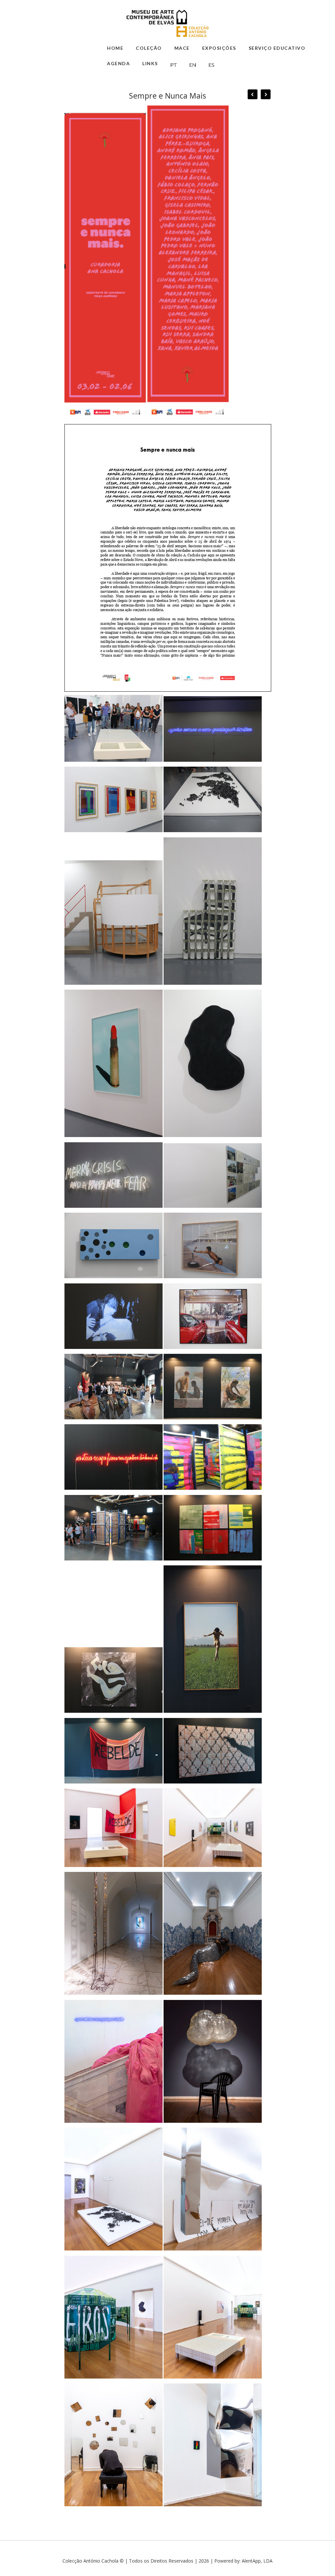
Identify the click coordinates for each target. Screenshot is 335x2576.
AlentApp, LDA (257, 2561)
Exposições (219, 48)
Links (150, 63)
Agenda (118, 63)
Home (115, 48)
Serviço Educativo (277, 48)
